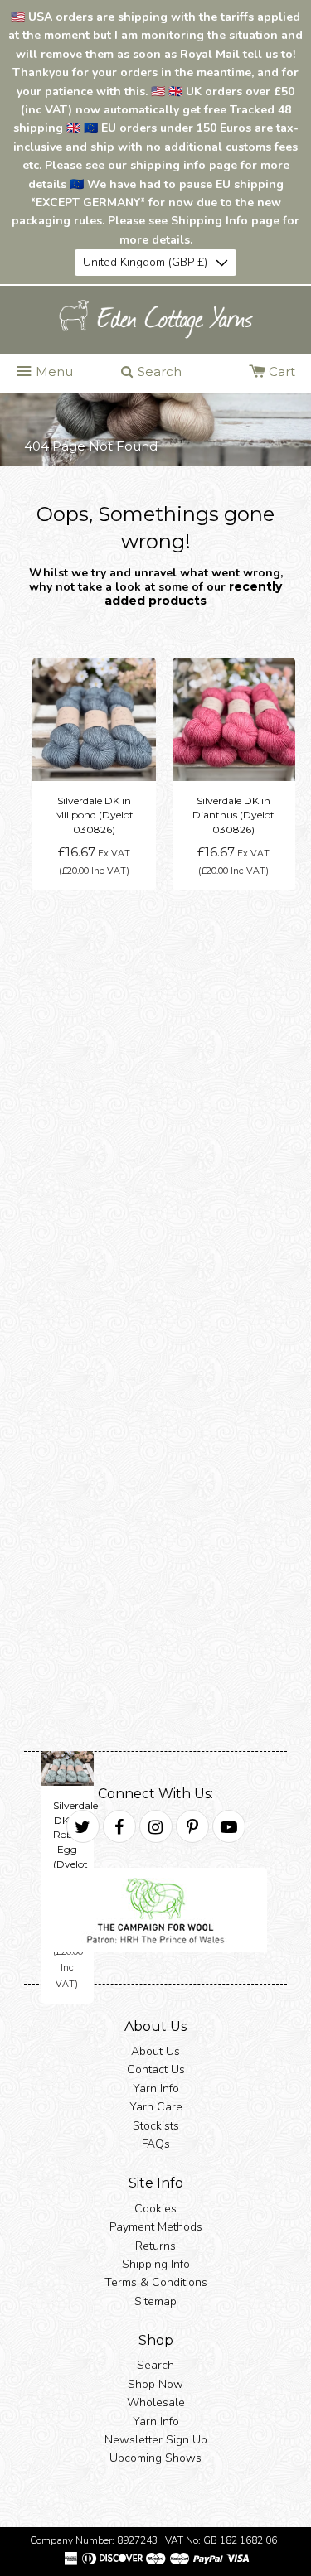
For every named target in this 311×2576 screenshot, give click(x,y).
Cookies (155, 2209)
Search (155, 2366)
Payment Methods (156, 2228)
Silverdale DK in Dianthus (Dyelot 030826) (233, 815)
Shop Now (155, 2384)
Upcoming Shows (155, 2459)
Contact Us (156, 2070)
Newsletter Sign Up (156, 2441)
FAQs (156, 2144)
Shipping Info (156, 2264)
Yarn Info (156, 2089)
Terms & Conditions (156, 2283)
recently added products (193, 593)
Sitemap (155, 2301)
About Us (155, 2051)
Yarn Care (156, 2108)
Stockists (156, 2126)
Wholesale (156, 2403)
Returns (155, 2246)
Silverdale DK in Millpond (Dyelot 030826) (94, 815)
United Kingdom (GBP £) (145, 262)
